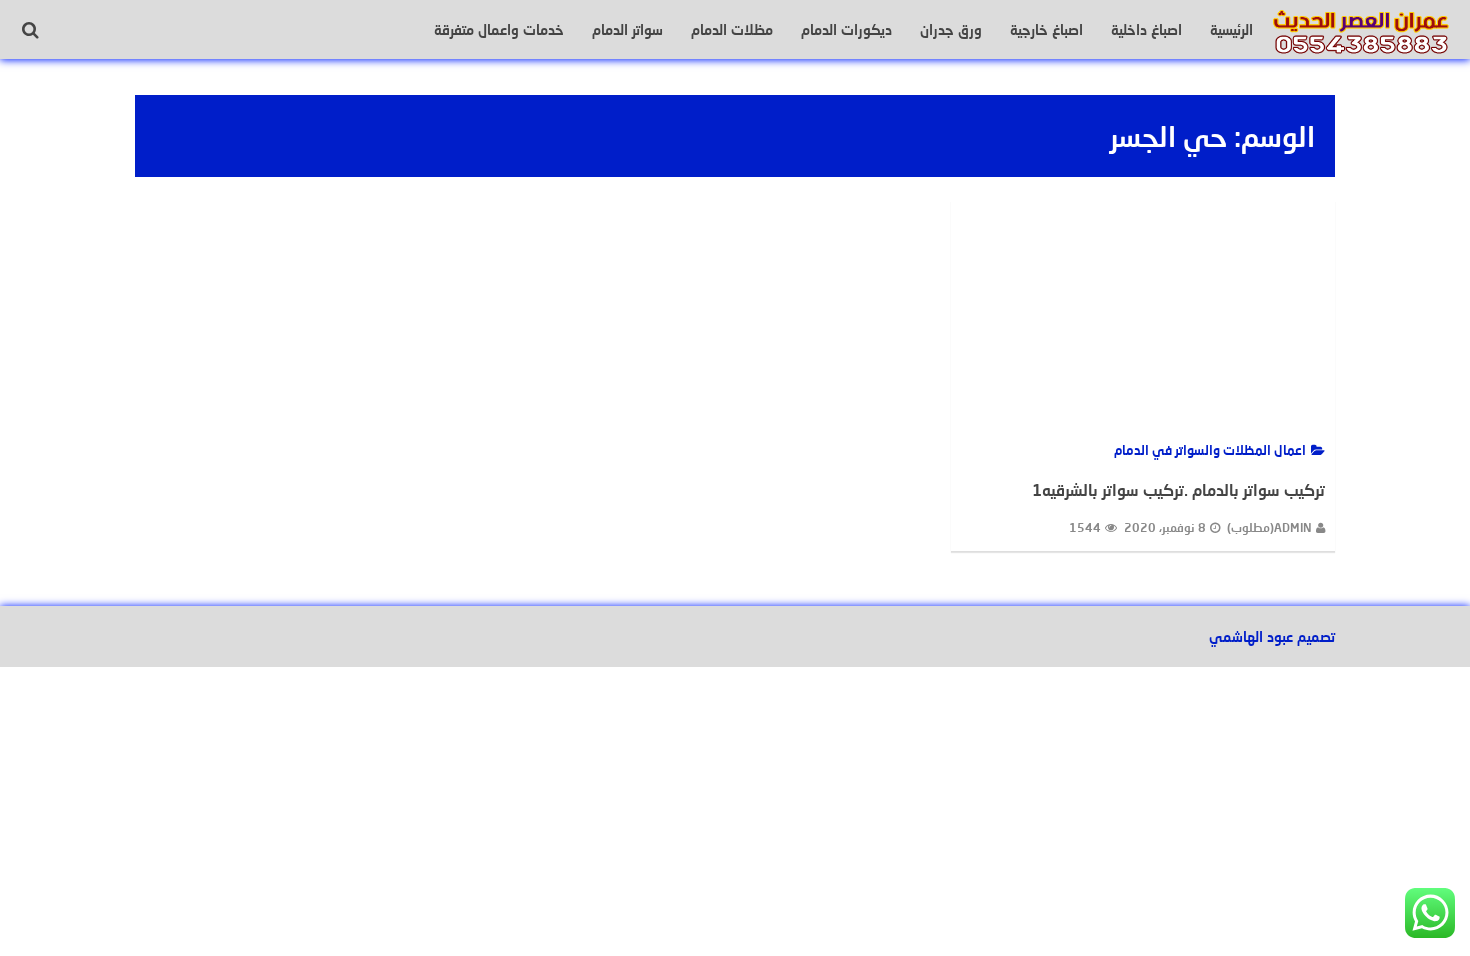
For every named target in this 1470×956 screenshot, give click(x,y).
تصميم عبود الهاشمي (1272, 636)
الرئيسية (1231, 29)
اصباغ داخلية (1146, 29)
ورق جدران (951, 29)
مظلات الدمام (732, 29)
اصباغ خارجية (1046, 29)
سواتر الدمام (627, 29)
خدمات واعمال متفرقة (499, 29)
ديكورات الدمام (846, 29)
